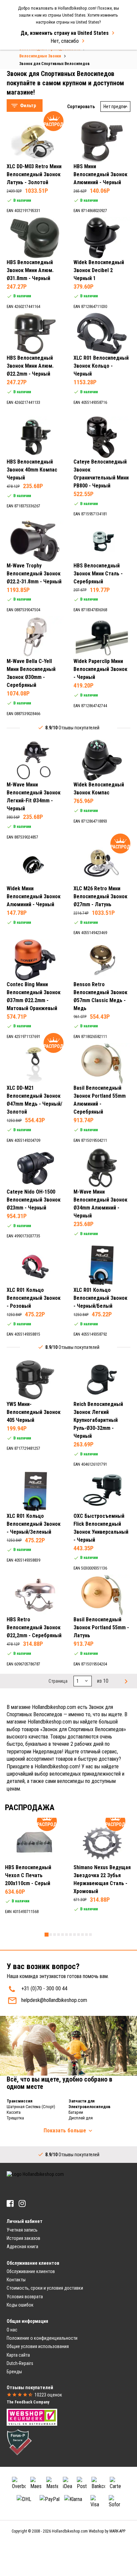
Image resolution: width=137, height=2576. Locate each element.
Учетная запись (22, 2230)
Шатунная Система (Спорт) (31, 2107)
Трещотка (15, 2118)
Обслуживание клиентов (31, 2271)
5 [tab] (63, 1935)
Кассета (14, 2112)
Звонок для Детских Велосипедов (50, 64)
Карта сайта (18, 2355)
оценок (48, 2395)
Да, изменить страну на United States (65, 33)
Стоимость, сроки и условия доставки (45, 2288)
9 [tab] (78, 1935)
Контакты (16, 2280)
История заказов (23, 2238)
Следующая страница (125, 1681)
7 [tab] (70, 1935)
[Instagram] (22, 2204)
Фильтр (28, 106)
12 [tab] (90, 1935)
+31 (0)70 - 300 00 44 (44, 1988)
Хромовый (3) (35, 216)
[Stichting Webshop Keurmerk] (32, 2417)
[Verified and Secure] (19, 2442)
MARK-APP (117, 2531)
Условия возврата (25, 2297)
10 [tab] (82, 1935)
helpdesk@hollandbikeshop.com (54, 2000)
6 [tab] (67, 1935)
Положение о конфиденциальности (42, 2338)
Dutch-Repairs (20, 2363)
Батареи (76, 2112)
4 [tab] (59, 1935)
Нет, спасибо (65, 41)
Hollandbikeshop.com (70, 2531)
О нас (12, 2330)
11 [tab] (86, 1935)
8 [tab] (74, 1935)
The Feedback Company (28, 2402)
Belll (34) (30, 117)
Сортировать (81, 107)
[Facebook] (10, 2204)
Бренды (14, 2372)
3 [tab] (55, 1935)
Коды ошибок (20, 2305)
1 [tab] (47, 1935)
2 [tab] (51, 1935)
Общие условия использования (38, 2346)
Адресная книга (22, 2246)
